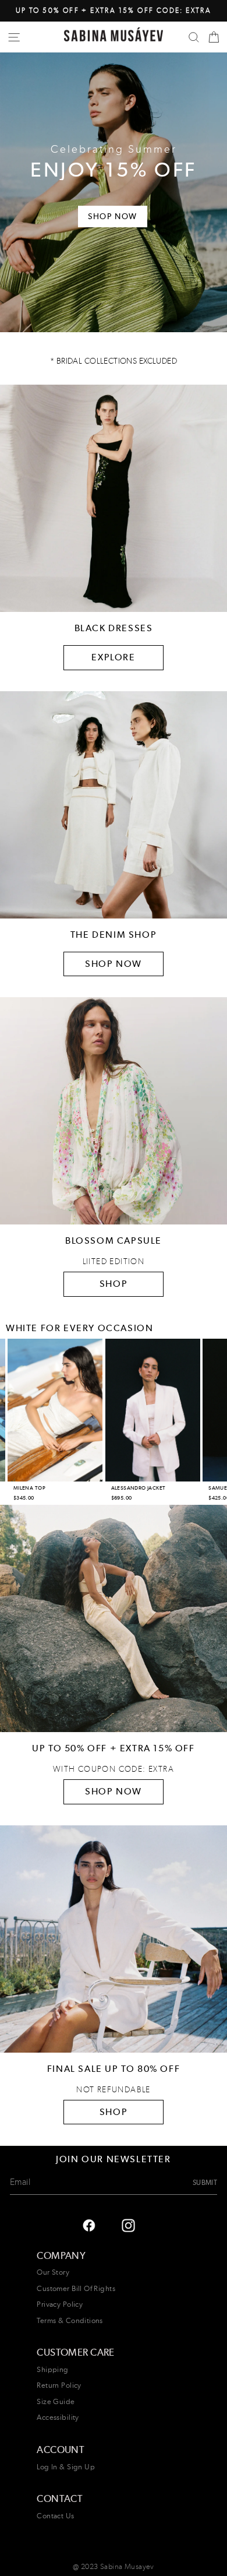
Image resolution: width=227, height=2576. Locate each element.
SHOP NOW (114, 964)
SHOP (114, 1284)
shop (114, 2112)
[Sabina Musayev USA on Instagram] (89, 2225)
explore (113, 657)
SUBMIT (205, 2182)
